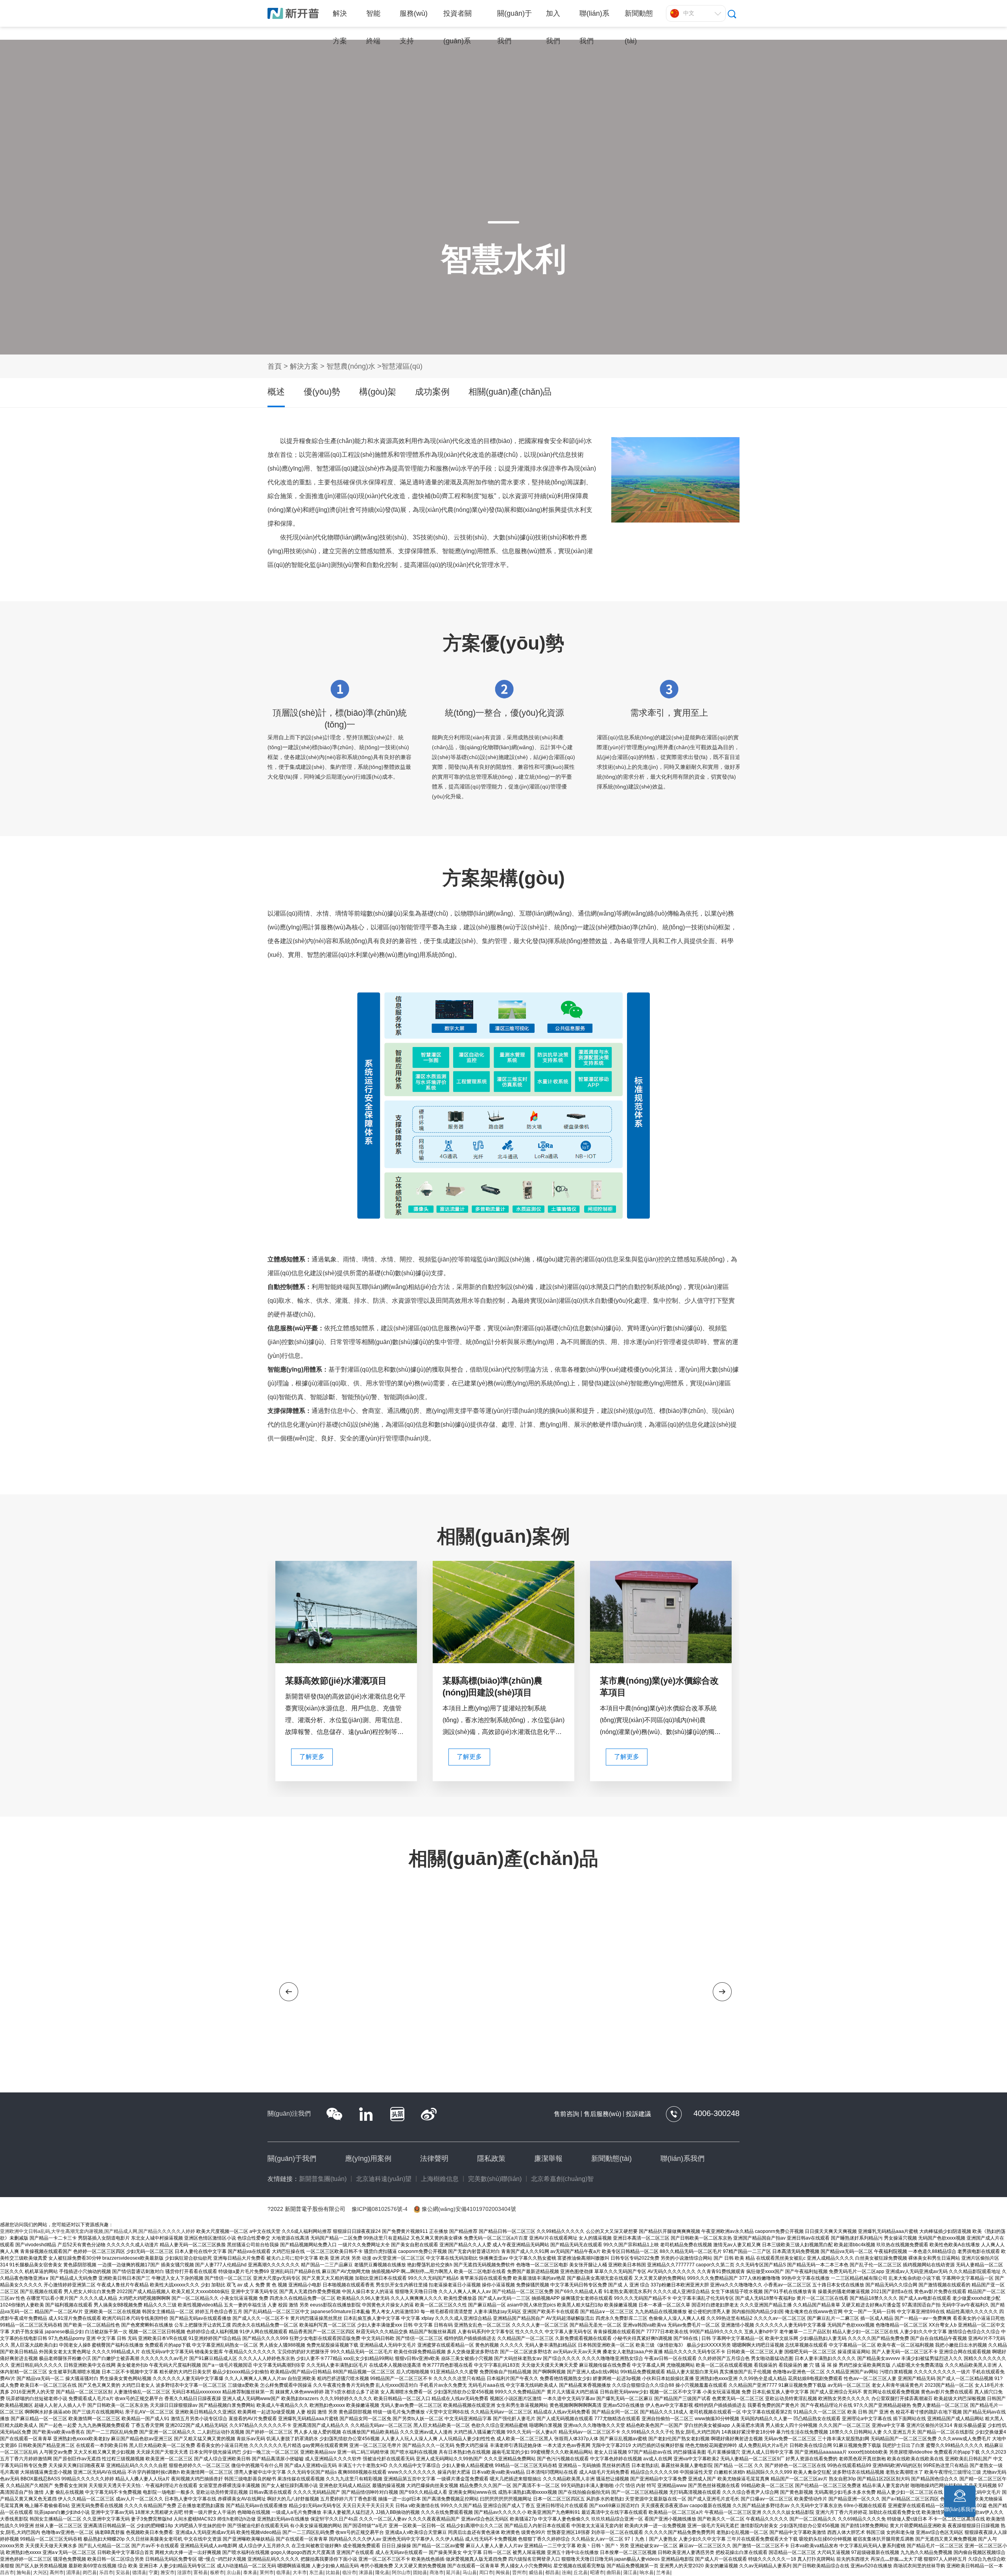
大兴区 (40, 2572)
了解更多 (312, 1757)
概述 (276, 392)
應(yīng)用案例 (368, 2159)
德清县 (139, 2572)
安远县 (123, 2572)
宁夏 (153, 2572)
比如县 (333, 2572)
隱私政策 (491, 2159)
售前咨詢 (566, 2114)
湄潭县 (73, 2572)
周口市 (486, 2572)
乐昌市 (106, 2572)
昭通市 (597, 2572)
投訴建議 (638, 2114)
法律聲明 (434, 2159)
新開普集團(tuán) (323, 2179)
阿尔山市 (401, 2572)
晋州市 (519, 2572)
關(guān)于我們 (292, 2159)
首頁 (275, 366)
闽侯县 (503, 2572)
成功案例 (432, 392)
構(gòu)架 (378, 392)
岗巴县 (90, 2572)
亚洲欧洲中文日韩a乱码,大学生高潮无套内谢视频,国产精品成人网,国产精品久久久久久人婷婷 (98, 2231)
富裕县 (201, 2572)
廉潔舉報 (548, 2159)
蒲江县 (630, 2572)
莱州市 (267, 2572)
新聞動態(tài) (611, 2159)
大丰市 (300, 2572)
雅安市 (168, 2572)
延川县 (453, 2572)
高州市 (57, 2572)
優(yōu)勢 (322, 392)
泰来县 (250, 2572)
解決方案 (304, 366)
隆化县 (382, 2572)
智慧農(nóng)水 (352, 366)
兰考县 (663, 2572)
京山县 (234, 2572)
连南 (566, 2572)
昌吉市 (7, 2572)
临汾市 (349, 2572)
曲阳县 (614, 2572)
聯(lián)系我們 (682, 2159)
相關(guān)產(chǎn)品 (510, 392)
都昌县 (552, 2572)
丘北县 (581, 2572)
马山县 (470, 2572)
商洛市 (437, 2572)
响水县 (647, 2572)
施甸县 (24, 2572)
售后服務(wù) (602, 2114)
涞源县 (366, 2572)
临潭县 (283, 2572)
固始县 (420, 2572)
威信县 (536, 2572)
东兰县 (316, 2572)
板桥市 (217, 2572)
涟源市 (184, 2572)
